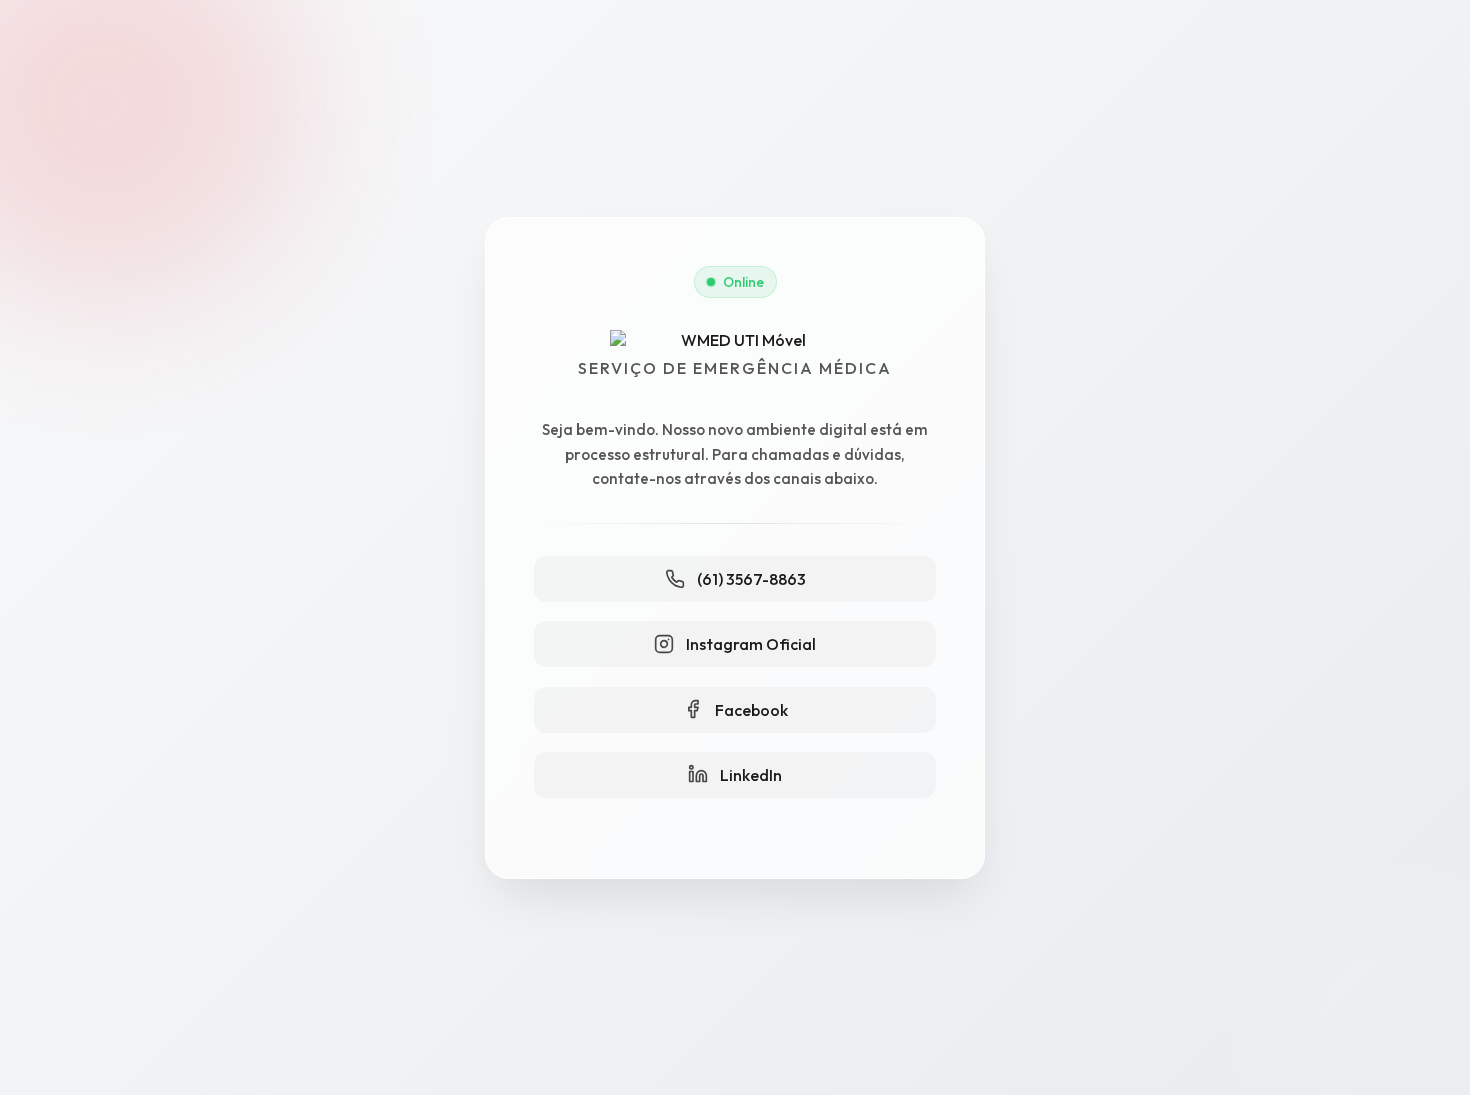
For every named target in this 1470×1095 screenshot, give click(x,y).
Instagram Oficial (751, 644)
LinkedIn (751, 774)
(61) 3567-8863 (751, 579)
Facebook (751, 709)
